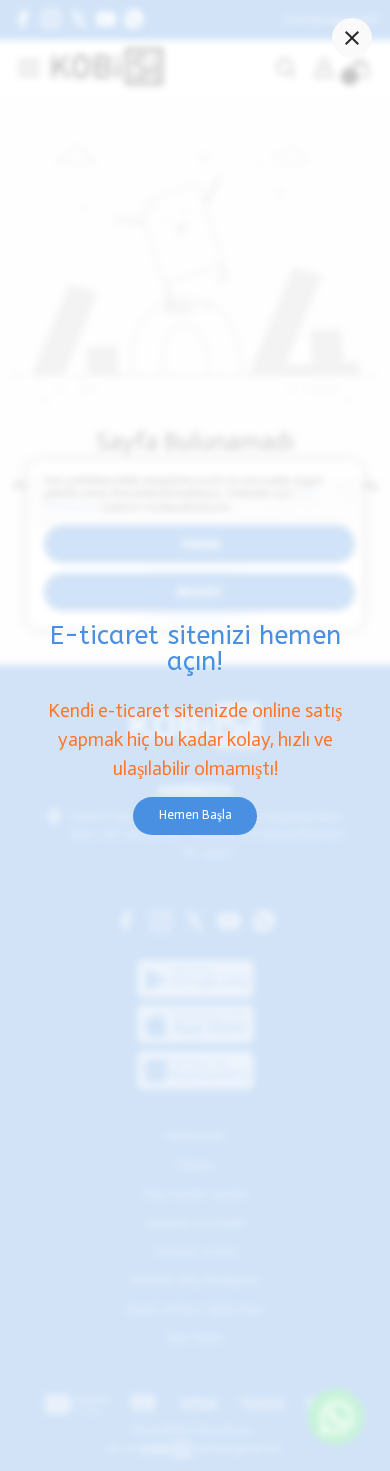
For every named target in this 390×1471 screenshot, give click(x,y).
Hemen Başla (195, 814)
